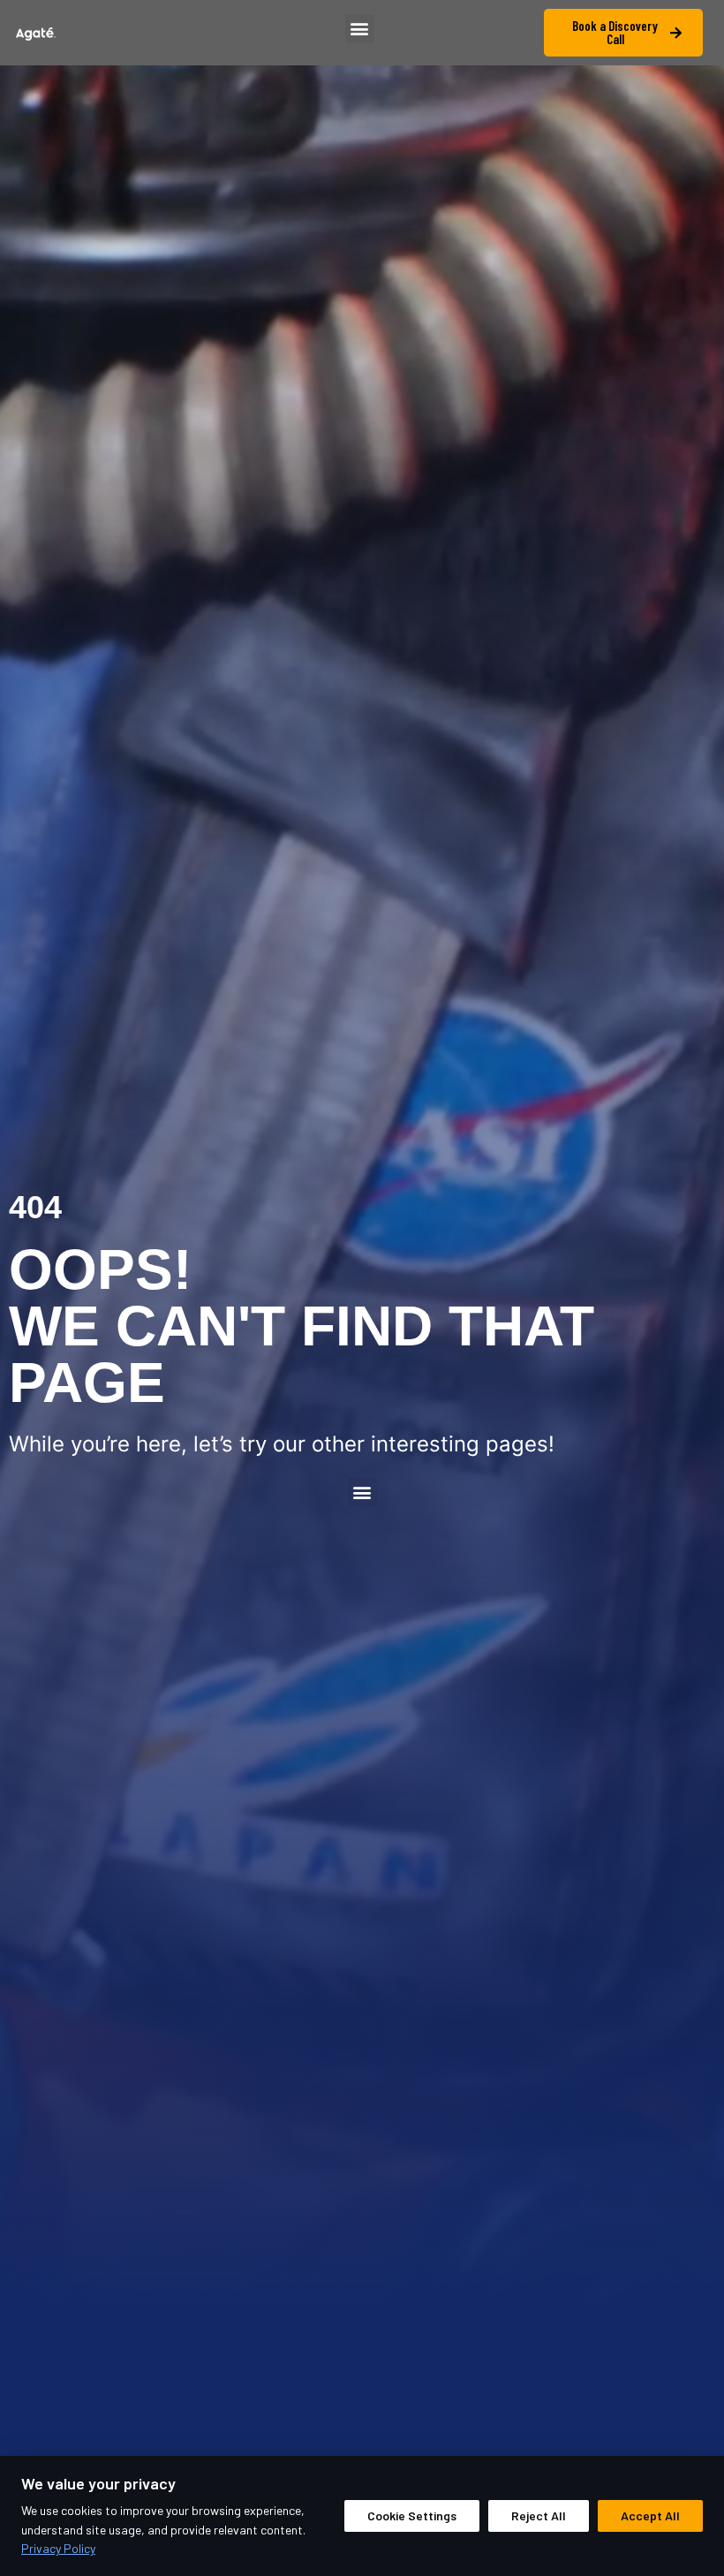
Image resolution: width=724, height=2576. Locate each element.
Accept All (650, 2515)
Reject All (539, 2515)
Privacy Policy (58, 2548)
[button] (360, 29)
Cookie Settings (412, 2515)
